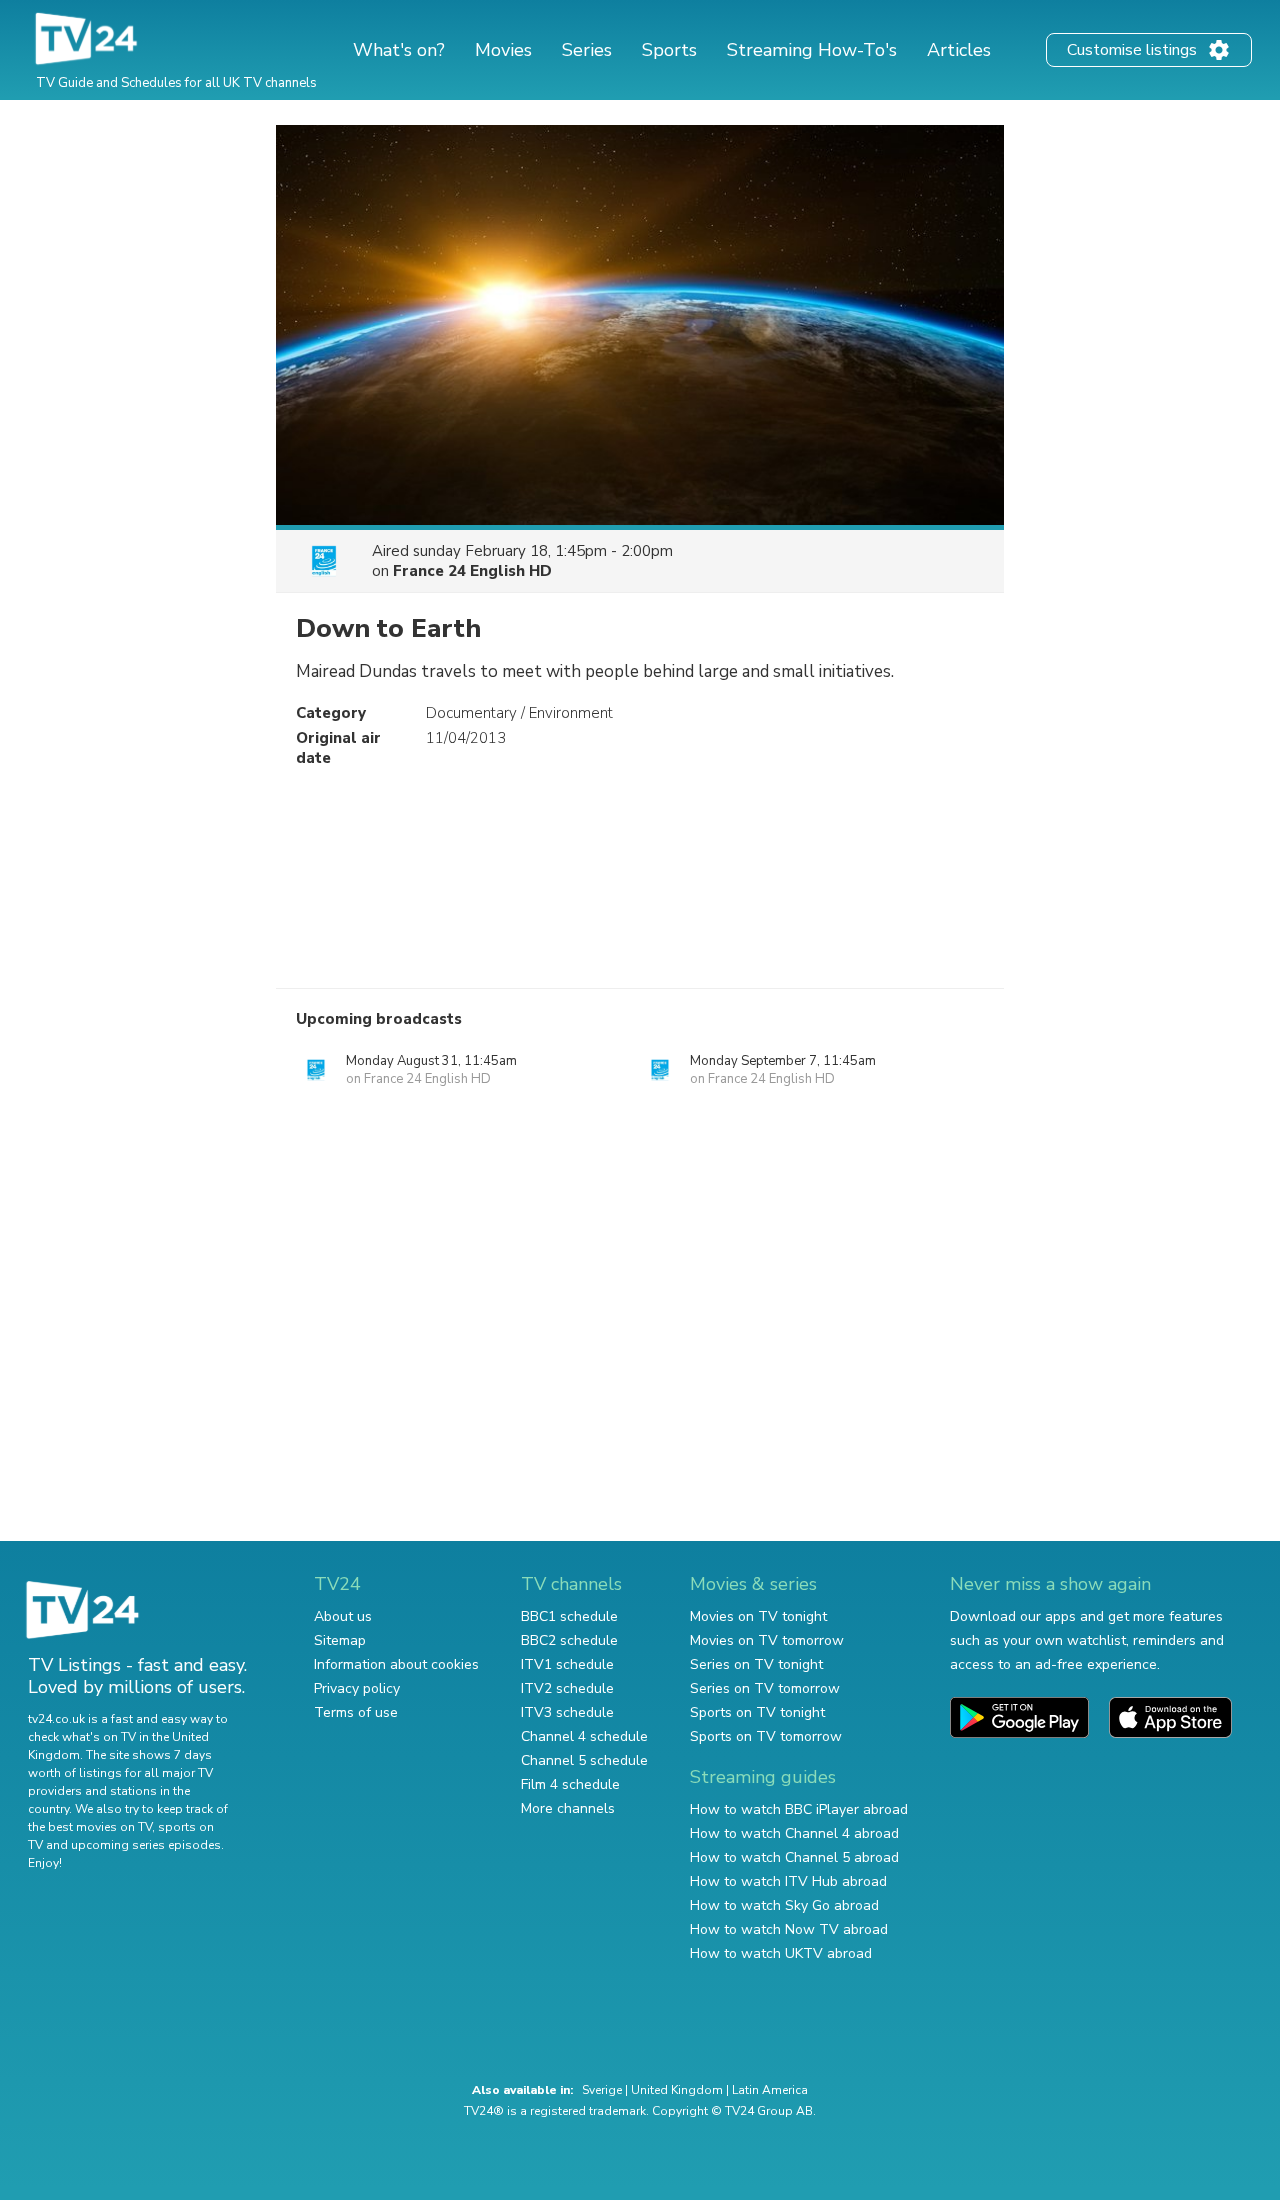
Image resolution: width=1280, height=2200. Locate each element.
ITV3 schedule (567, 1712)
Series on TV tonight (756, 1664)
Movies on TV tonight (758, 1616)
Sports (669, 50)
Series (587, 50)
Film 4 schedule (570, 1784)
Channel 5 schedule (584, 1760)
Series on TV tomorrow (765, 1688)
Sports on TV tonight (757, 1712)
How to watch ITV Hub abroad (788, 1881)
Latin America (770, 2090)
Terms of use (356, 1712)
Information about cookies (396, 1664)
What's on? (399, 50)
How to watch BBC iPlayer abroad (799, 1809)
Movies (503, 50)
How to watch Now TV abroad (789, 1929)
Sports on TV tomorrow (766, 1736)
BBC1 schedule (569, 1616)
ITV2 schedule (567, 1688)
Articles (959, 50)
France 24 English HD (472, 571)
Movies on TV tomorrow (767, 1640)
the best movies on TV (90, 1827)
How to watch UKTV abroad (781, 1953)
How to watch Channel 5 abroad (794, 1857)
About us (343, 1616)
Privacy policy (357, 1688)
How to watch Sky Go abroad (784, 1905)
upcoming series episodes (146, 1845)
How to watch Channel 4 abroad (794, 1833)
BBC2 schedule (569, 1640)
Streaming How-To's (812, 50)
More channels (568, 1808)
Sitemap (340, 1640)
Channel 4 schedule (584, 1736)
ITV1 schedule (567, 1664)
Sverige (602, 2090)
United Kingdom (677, 2090)
